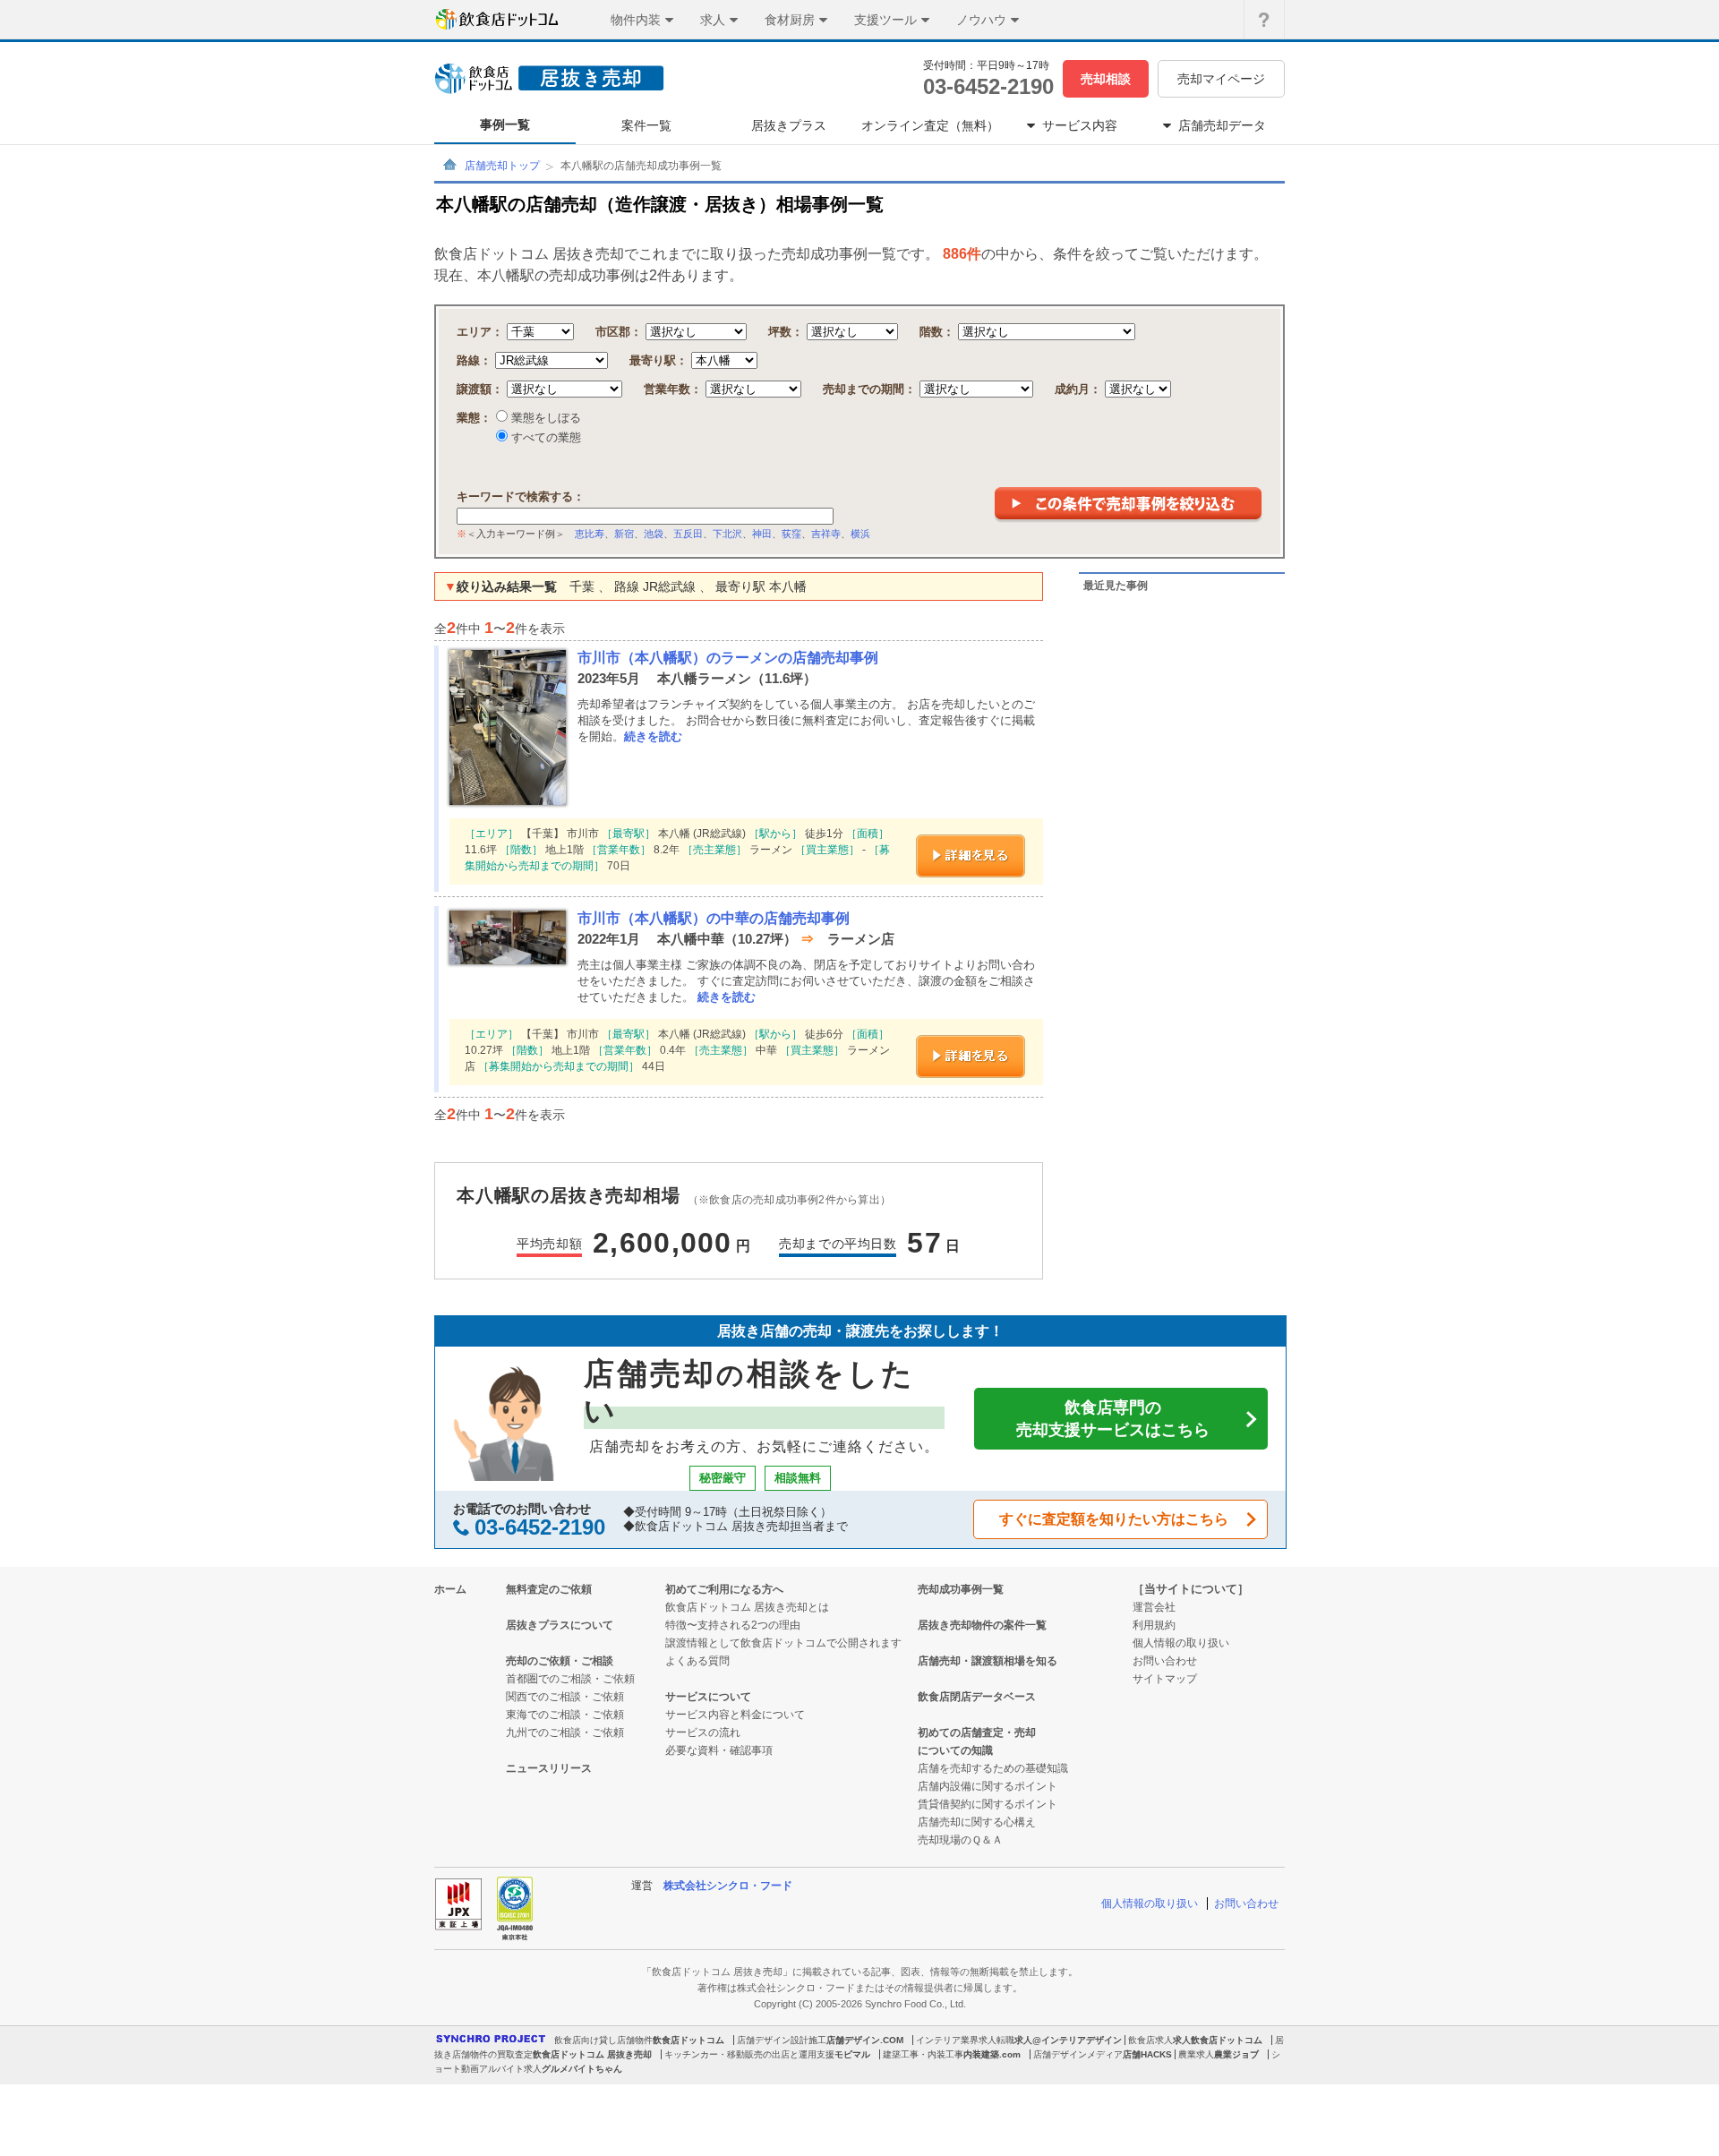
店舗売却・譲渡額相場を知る (988, 1661)
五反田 (688, 534)
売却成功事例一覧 (961, 1589)
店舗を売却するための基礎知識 (993, 1768)
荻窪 (791, 534)
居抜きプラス (789, 125)
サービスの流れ (703, 1732)
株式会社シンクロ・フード (728, 1886)
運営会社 (1154, 1607)
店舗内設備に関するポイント (988, 1786)
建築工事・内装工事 (923, 2054)
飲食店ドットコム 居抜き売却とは (747, 1607)
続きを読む (653, 736)
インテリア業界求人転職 (965, 2040)
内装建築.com (992, 2054)
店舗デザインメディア (1078, 2054)
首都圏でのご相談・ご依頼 (570, 1679)
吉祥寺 (826, 534)
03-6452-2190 (988, 86)
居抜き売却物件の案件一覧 (982, 1625)
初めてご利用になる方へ (724, 1589)
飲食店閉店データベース (977, 1697)
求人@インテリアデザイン (1068, 2040)
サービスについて (708, 1697)
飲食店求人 (1150, 2040)
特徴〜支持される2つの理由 (733, 1625)
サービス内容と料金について (735, 1715)
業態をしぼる (544, 418)
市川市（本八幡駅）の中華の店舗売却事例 (714, 918)
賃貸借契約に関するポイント (988, 1804)
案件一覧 (646, 125)
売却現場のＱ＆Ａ (960, 1840)
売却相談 (1106, 79)
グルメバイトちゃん (582, 2069)
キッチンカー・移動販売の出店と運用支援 (749, 2054)
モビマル (852, 2054)
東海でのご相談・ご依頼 (565, 1715)
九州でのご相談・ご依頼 (565, 1732)
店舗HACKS (1147, 2054)
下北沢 (727, 534)
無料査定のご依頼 (549, 1589)
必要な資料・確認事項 (719, 1750)
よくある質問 (697, 1661)
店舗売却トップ (502, 166)
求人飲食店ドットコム (1218, 2040)
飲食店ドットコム (688, 2040)
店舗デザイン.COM (865, 2040)
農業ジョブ (1236, 2054)
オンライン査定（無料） (930, 125)
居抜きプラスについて (560, 1625)
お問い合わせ (1165, 1661)
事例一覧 (505, 124)
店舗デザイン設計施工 (782, 2040)
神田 (762, 534)
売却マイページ (1221, 79)
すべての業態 (544, 437)
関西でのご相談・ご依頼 (565, 1697)
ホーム (450, 1589)
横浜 (860, 534)
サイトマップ (1165, 1679)
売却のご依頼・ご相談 (560, 1661)
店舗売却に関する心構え (977, 1822)
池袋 (654, 534)
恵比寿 (590, 534)
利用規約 (1154, 1625)
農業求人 (1196, 2054)
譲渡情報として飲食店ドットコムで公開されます (783, 1643)
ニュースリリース (549, 1768)
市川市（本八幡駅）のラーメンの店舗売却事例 (728, 658)
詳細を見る (971, 856)
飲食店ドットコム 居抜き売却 (592, 2054)
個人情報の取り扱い (1181, 1643)
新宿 (624, 534)
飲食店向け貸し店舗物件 (603, 2040)
